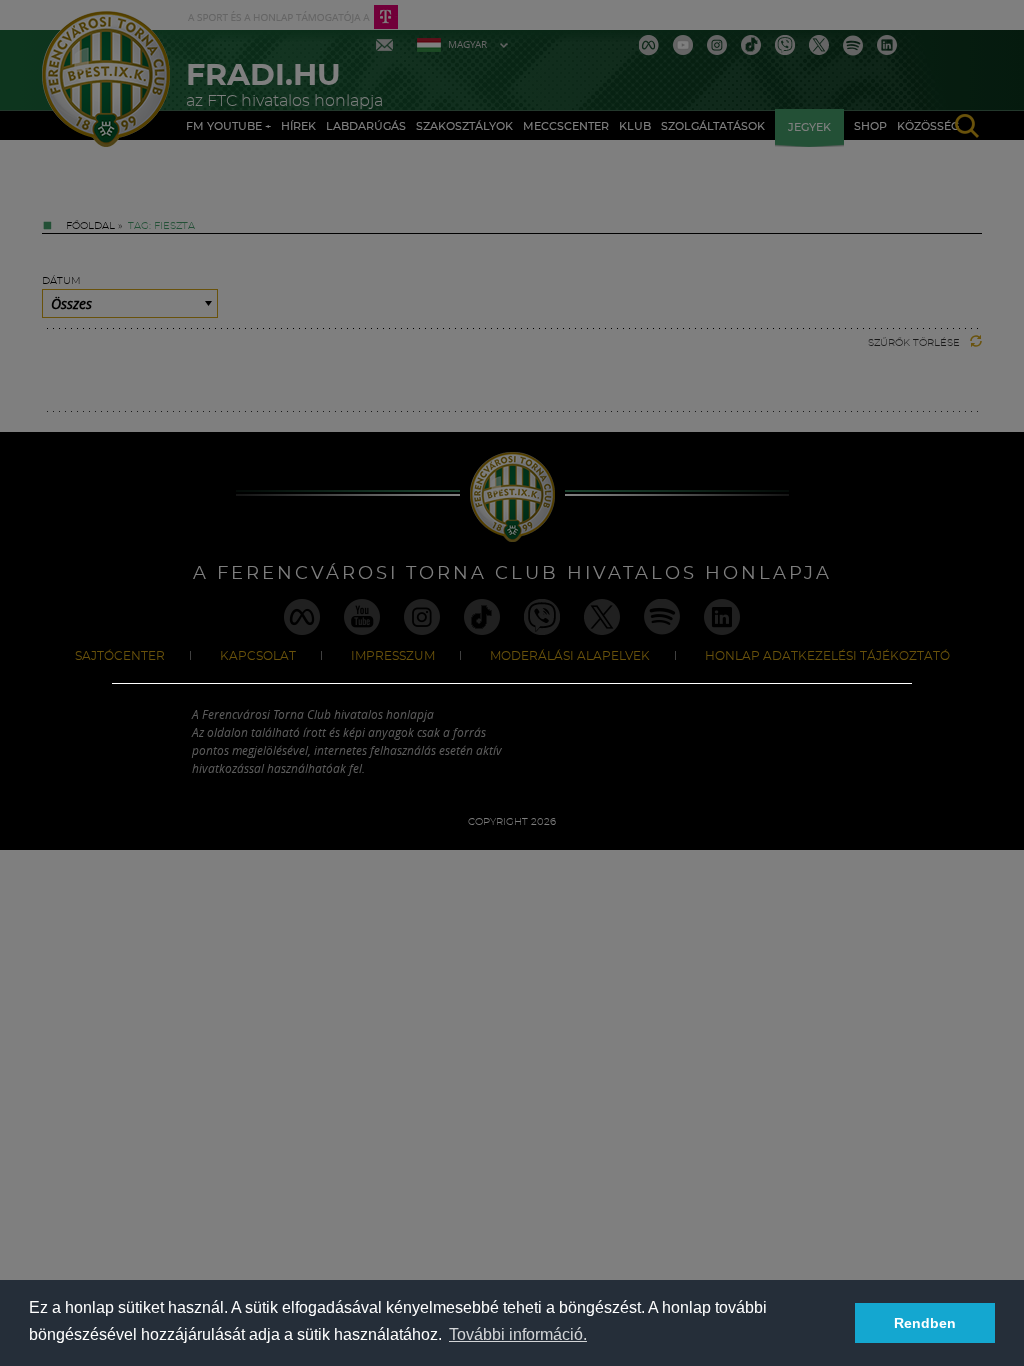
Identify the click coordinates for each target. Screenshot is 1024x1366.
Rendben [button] (925, 1323)
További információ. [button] (518, 1334)
